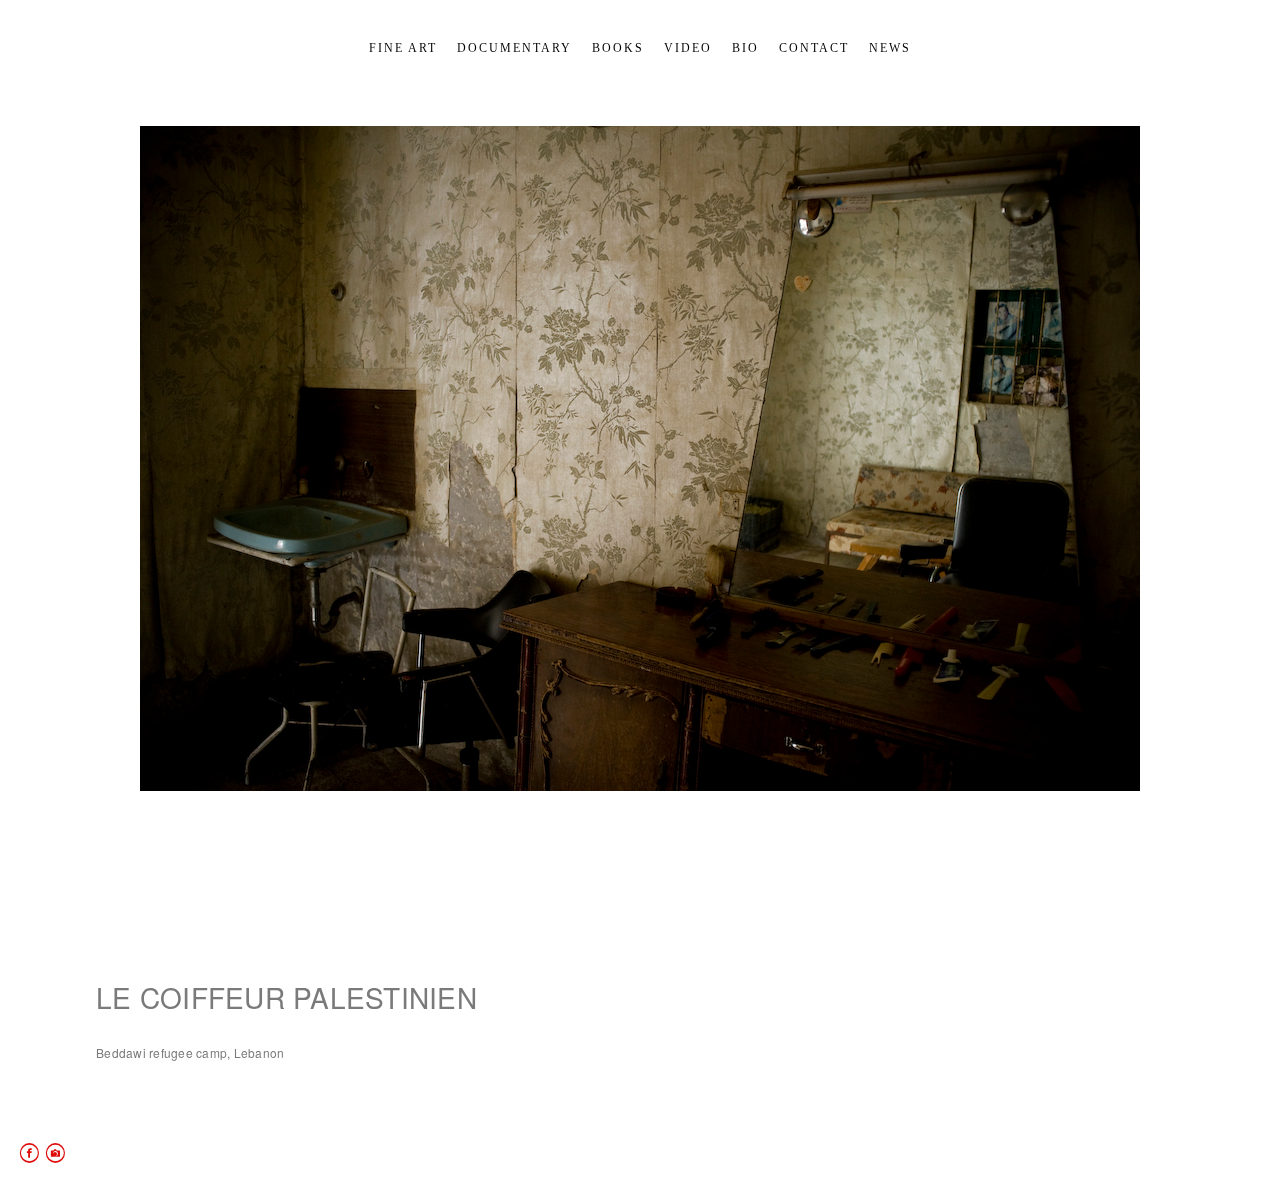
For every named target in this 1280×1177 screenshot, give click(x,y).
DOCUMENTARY (514, 48)
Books (618, 48)
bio (745, 48)
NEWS (890, 48)
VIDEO (688, 48)
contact (814, 48)
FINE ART (403, 48)
